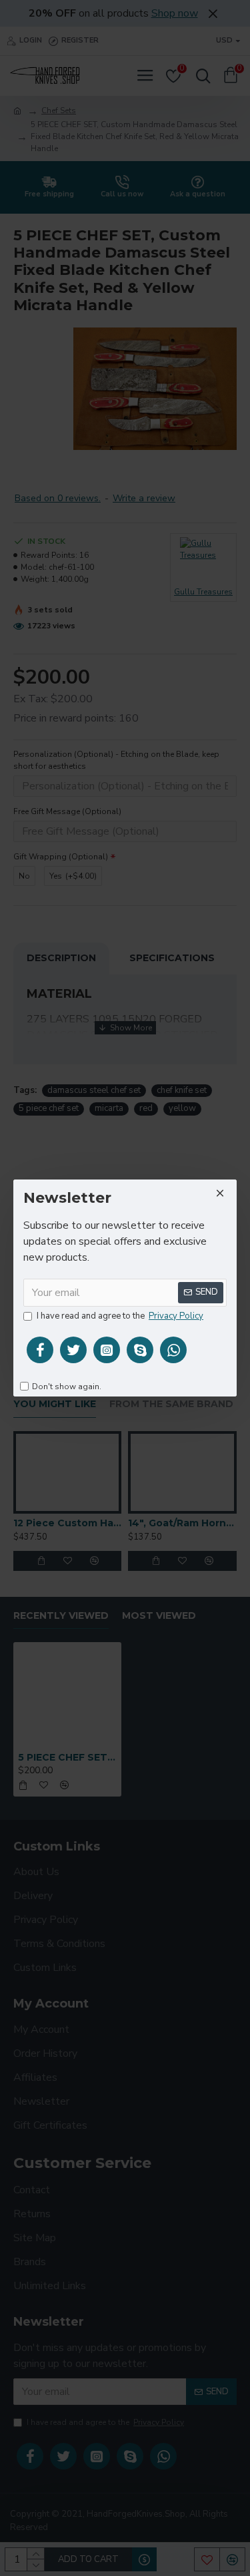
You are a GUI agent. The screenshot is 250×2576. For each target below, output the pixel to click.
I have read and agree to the (120, 1316)
